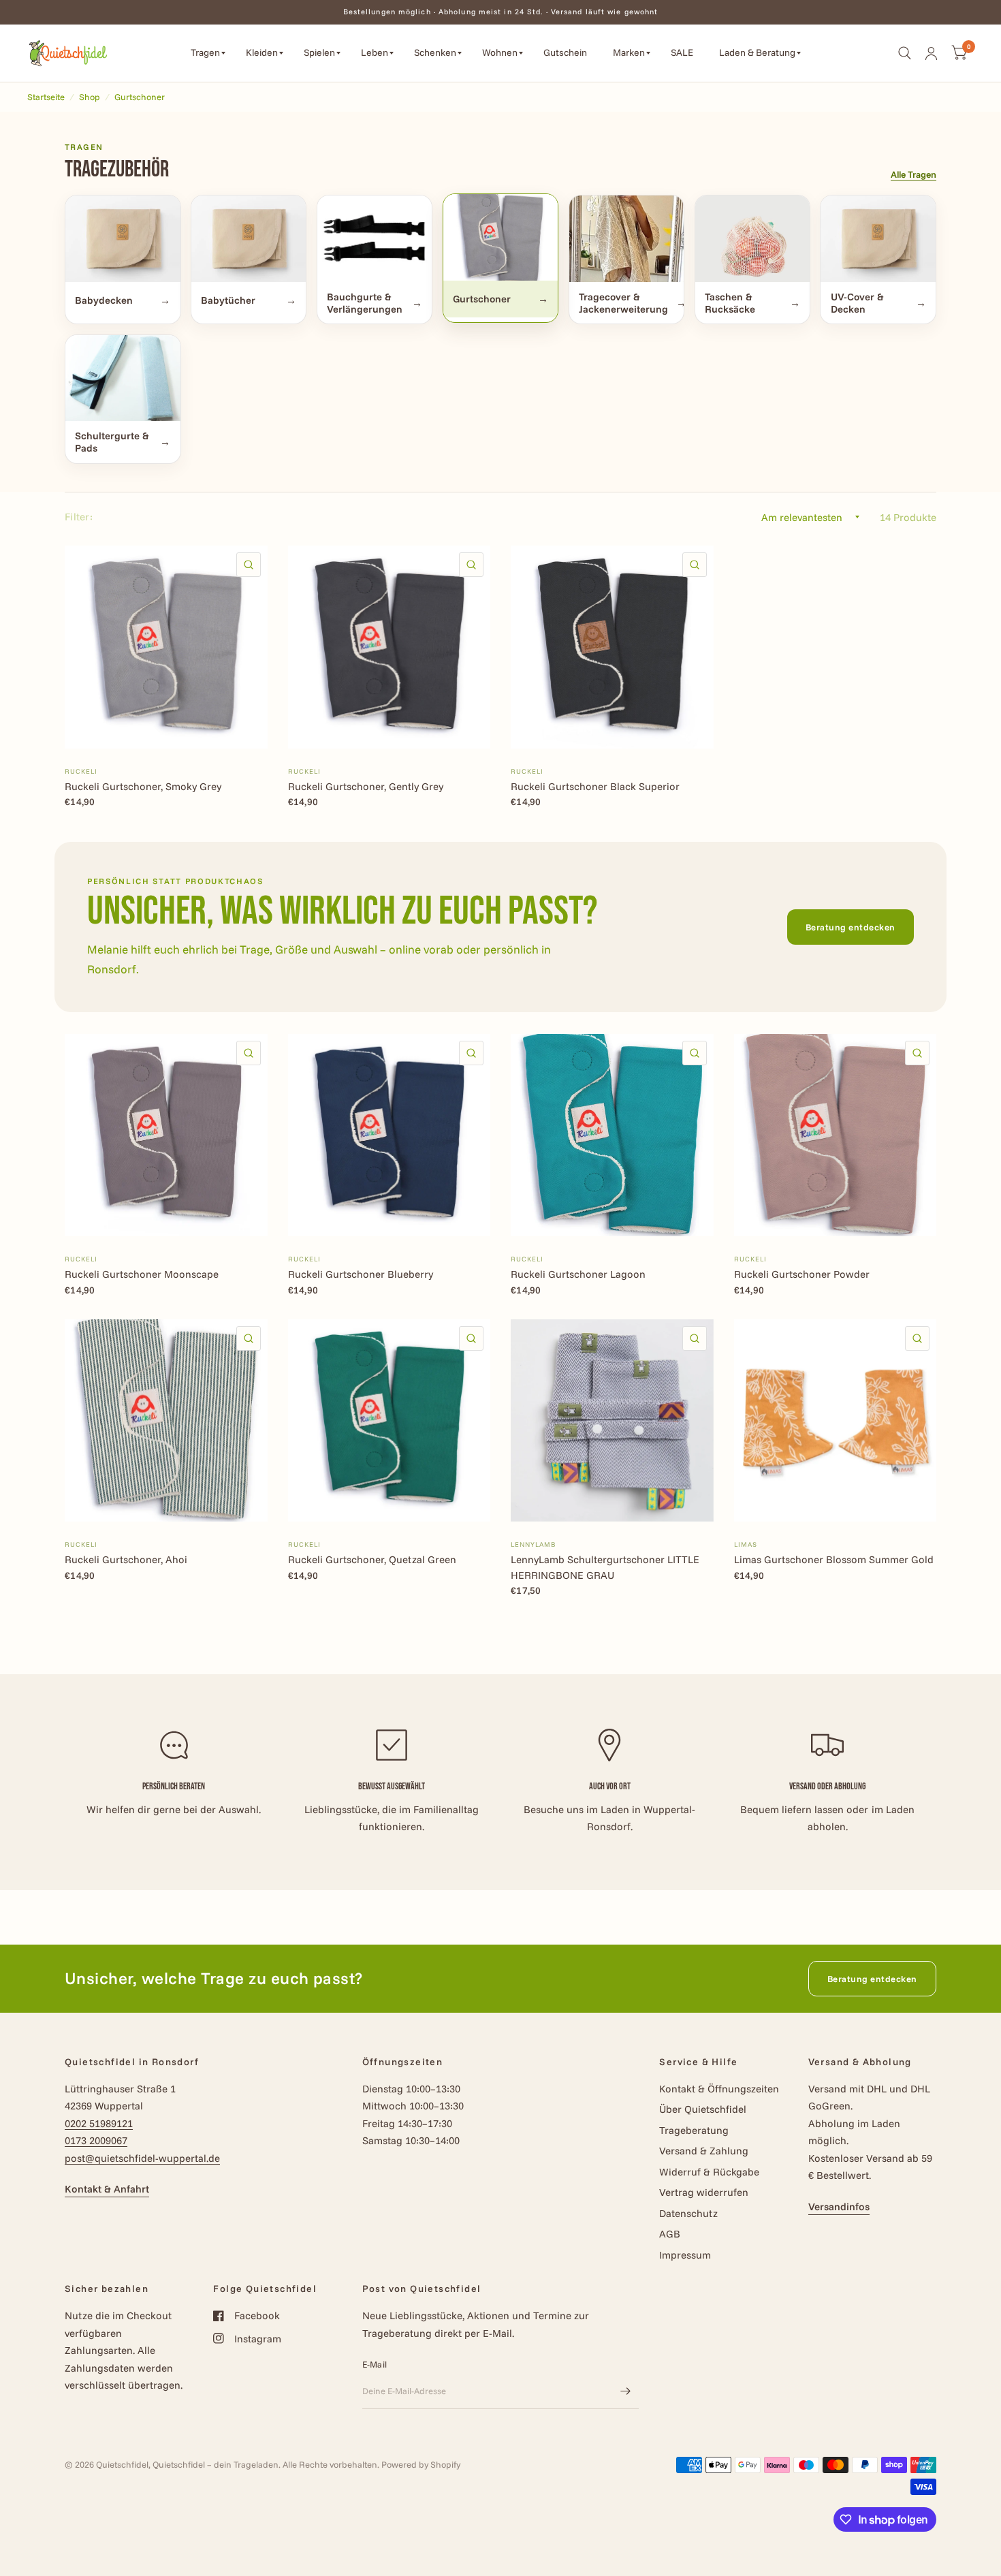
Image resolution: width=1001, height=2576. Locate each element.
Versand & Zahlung (704, 2151)
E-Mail (375, 2364)
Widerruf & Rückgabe (709, 2172)
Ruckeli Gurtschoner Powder (802, 1274)
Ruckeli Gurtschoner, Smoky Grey (143, 786)
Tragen (205, 52)
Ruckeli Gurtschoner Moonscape (142, 1274)
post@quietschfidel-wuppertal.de (142, 2158)
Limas (746, 1544)
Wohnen (500, 52)
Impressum (685, 2255)
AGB (670, 2234)
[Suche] (905, 53)
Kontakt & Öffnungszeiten (719, 2089)
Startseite (46, 97)
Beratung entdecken (851, 927)
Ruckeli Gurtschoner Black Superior (595, 786)
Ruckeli (81, 771)
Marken (629, 52)
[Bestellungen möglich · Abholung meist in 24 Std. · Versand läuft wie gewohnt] (501, 12)
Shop (90, 97)
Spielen (319, 52)
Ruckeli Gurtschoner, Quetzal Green (372, 1559)
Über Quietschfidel (703, 2109)
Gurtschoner (140, 97)
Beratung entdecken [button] (872, 1979)
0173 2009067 (96, 2140)
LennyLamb (533, 1544)
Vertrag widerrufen (704, 2192)
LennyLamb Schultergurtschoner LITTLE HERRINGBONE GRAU (605, 1567)
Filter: (79, 517)
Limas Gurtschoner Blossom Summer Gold (834, 1559)
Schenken (435, 52)
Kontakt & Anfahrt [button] (107, 2189)
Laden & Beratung (757, 52)
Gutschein (565, 52)
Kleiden (262, 52)
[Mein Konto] (931, 53)
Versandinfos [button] (839, 2206)
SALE (682, 52)
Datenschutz (688, 2213)
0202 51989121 (99, 2123)
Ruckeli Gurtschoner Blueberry (361, 1274)
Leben (375, 52)
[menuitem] (208, 53)
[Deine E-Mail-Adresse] (625, 2391)
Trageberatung (694, 2130)
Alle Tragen (913, 174)
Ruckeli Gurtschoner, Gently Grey (366, 786)
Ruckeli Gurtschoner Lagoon (578, 1274)
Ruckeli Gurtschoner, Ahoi (126, 1559)
